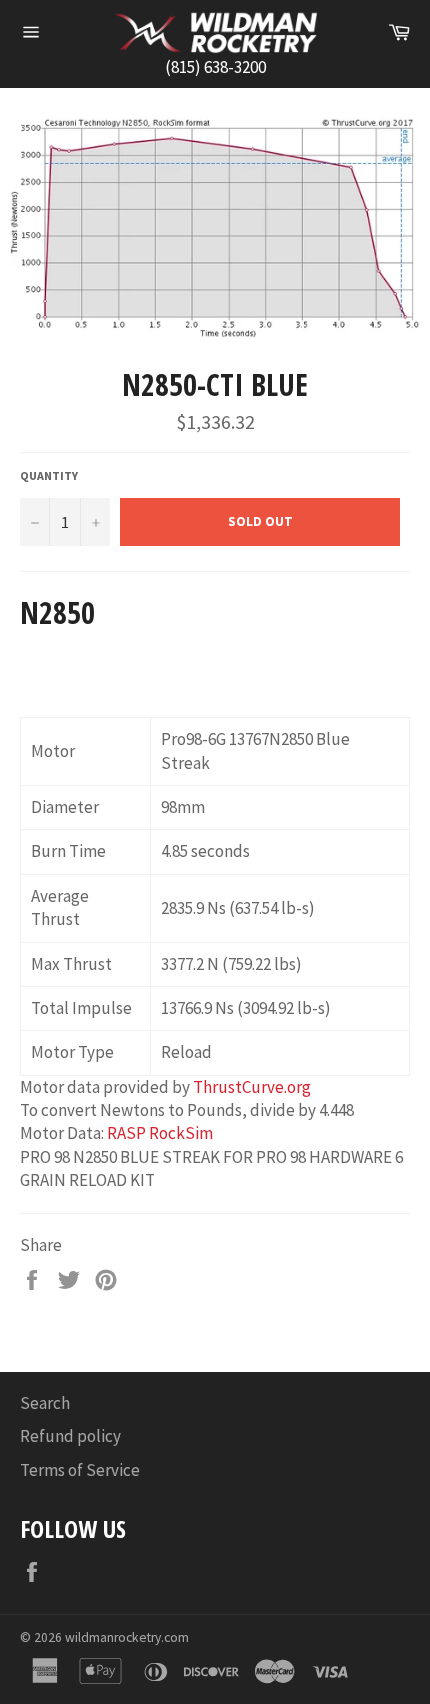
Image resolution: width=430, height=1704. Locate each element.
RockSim (181, 1133)
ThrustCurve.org (252, 1087)
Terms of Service (80, 1470)
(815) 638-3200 (215, 67)
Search (45, 1403)
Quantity (49, 475)
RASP (126, 1133)
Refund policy (70, 1436)
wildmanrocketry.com (127, 1637)
